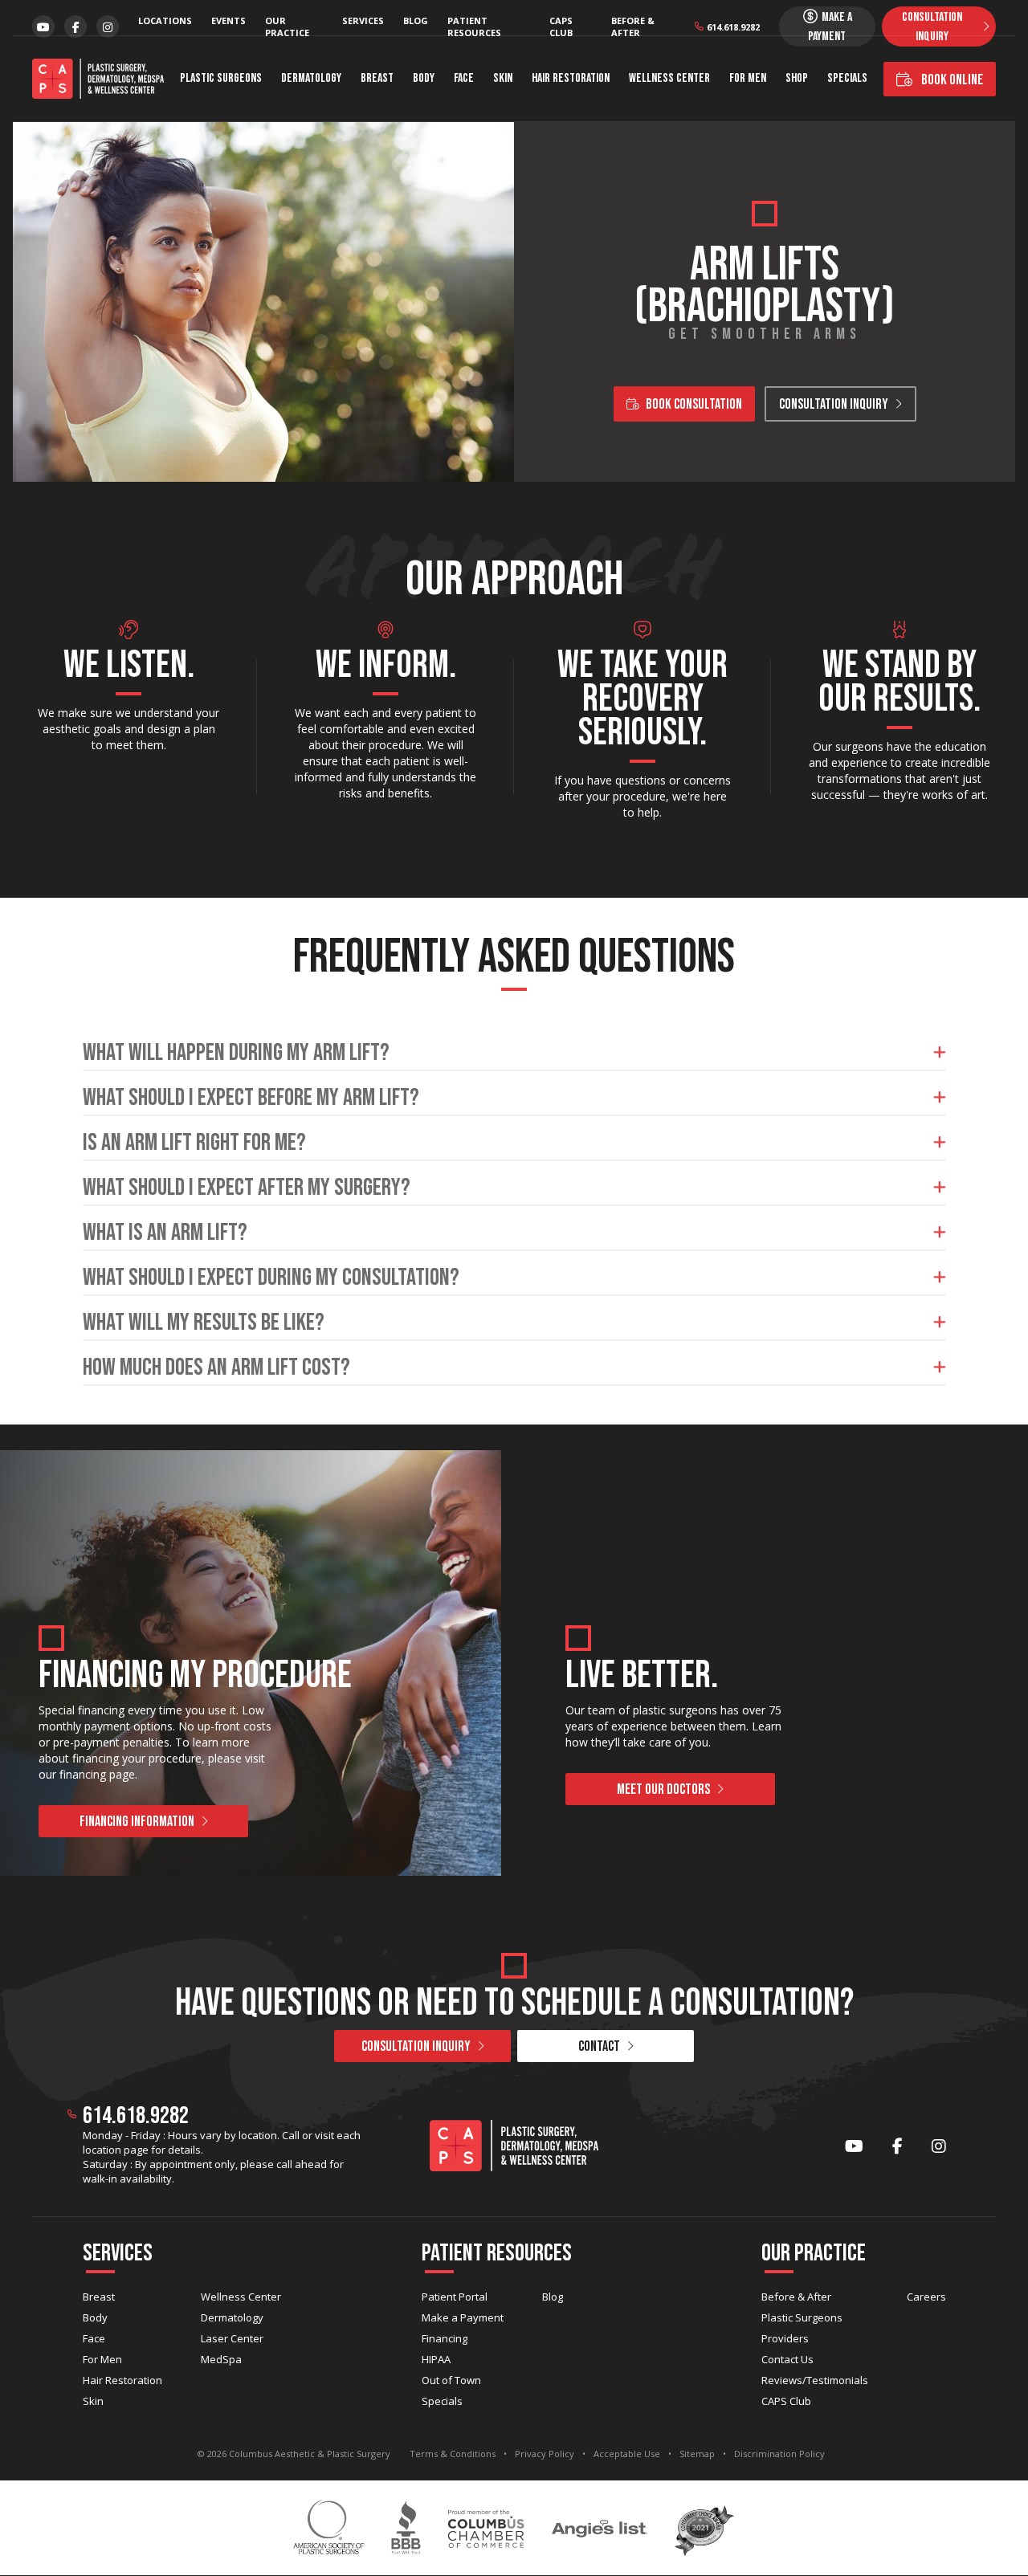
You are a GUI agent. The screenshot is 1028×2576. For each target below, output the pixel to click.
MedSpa (221, 2359)
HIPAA (436, 2359)
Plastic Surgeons (221, 78)
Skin (503, 78)
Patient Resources (474, 26)
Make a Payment (463, 2317)
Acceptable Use (627, 2454)
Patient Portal (455, 2297)
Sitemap (697, 2454)
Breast (377, 78)
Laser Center (232, 2338)
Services (363, 20)
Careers (926, 2297)
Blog (416, 20)
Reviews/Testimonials (815, 2380)
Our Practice (287, 26)
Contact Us (787, 2359)
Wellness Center (669, 78)
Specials (847, 78)
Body (424, 78)
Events (228, 20)
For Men (748, 78)
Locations (165, 20)
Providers (785, 2338)
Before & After (633, 26)
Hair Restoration (571, 78)
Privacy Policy (545, 2454)
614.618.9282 (733, 27)
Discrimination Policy (779, 2454)
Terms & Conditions (453, 2454)
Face (464, 78)
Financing (445, 2338)
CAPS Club (561, 26)
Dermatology (311, 78)
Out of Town (451, 2380)
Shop (797, 78)
